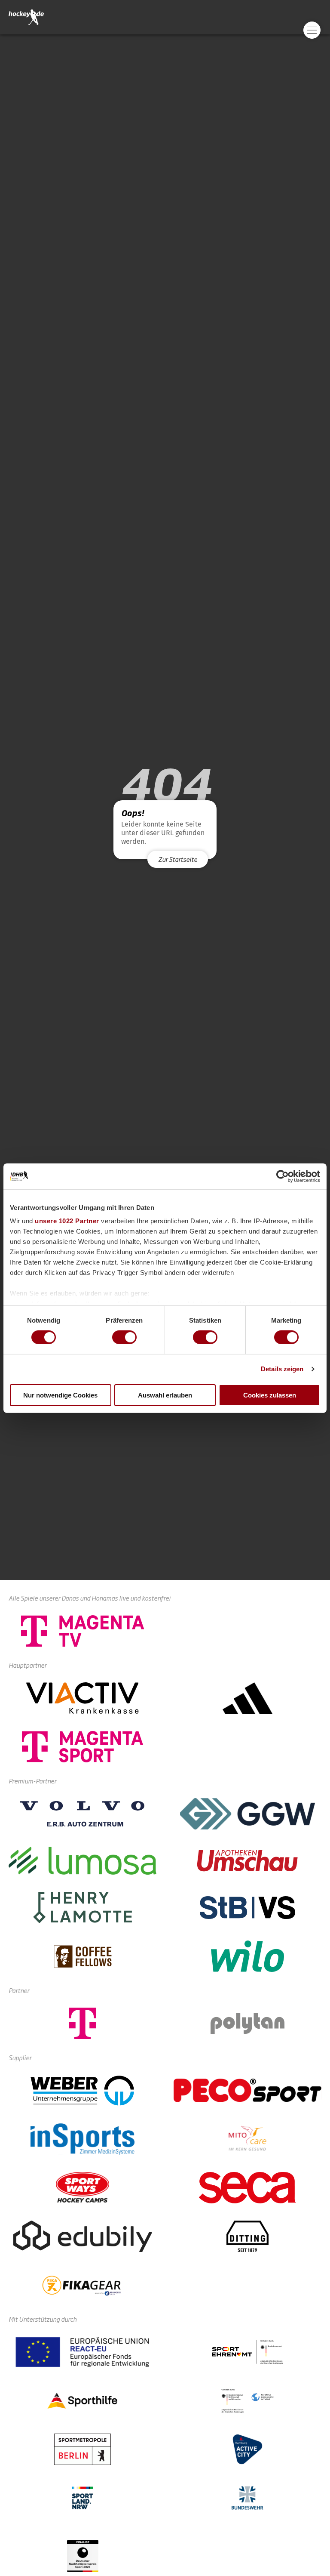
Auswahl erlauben (165, 1395)
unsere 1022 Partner (67, 1221)
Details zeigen (282, 1369)
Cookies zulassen (270, 1395)
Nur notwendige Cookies (60, 1395)
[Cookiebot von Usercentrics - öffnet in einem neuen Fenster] (283, 1176)
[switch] (124, 1337)
